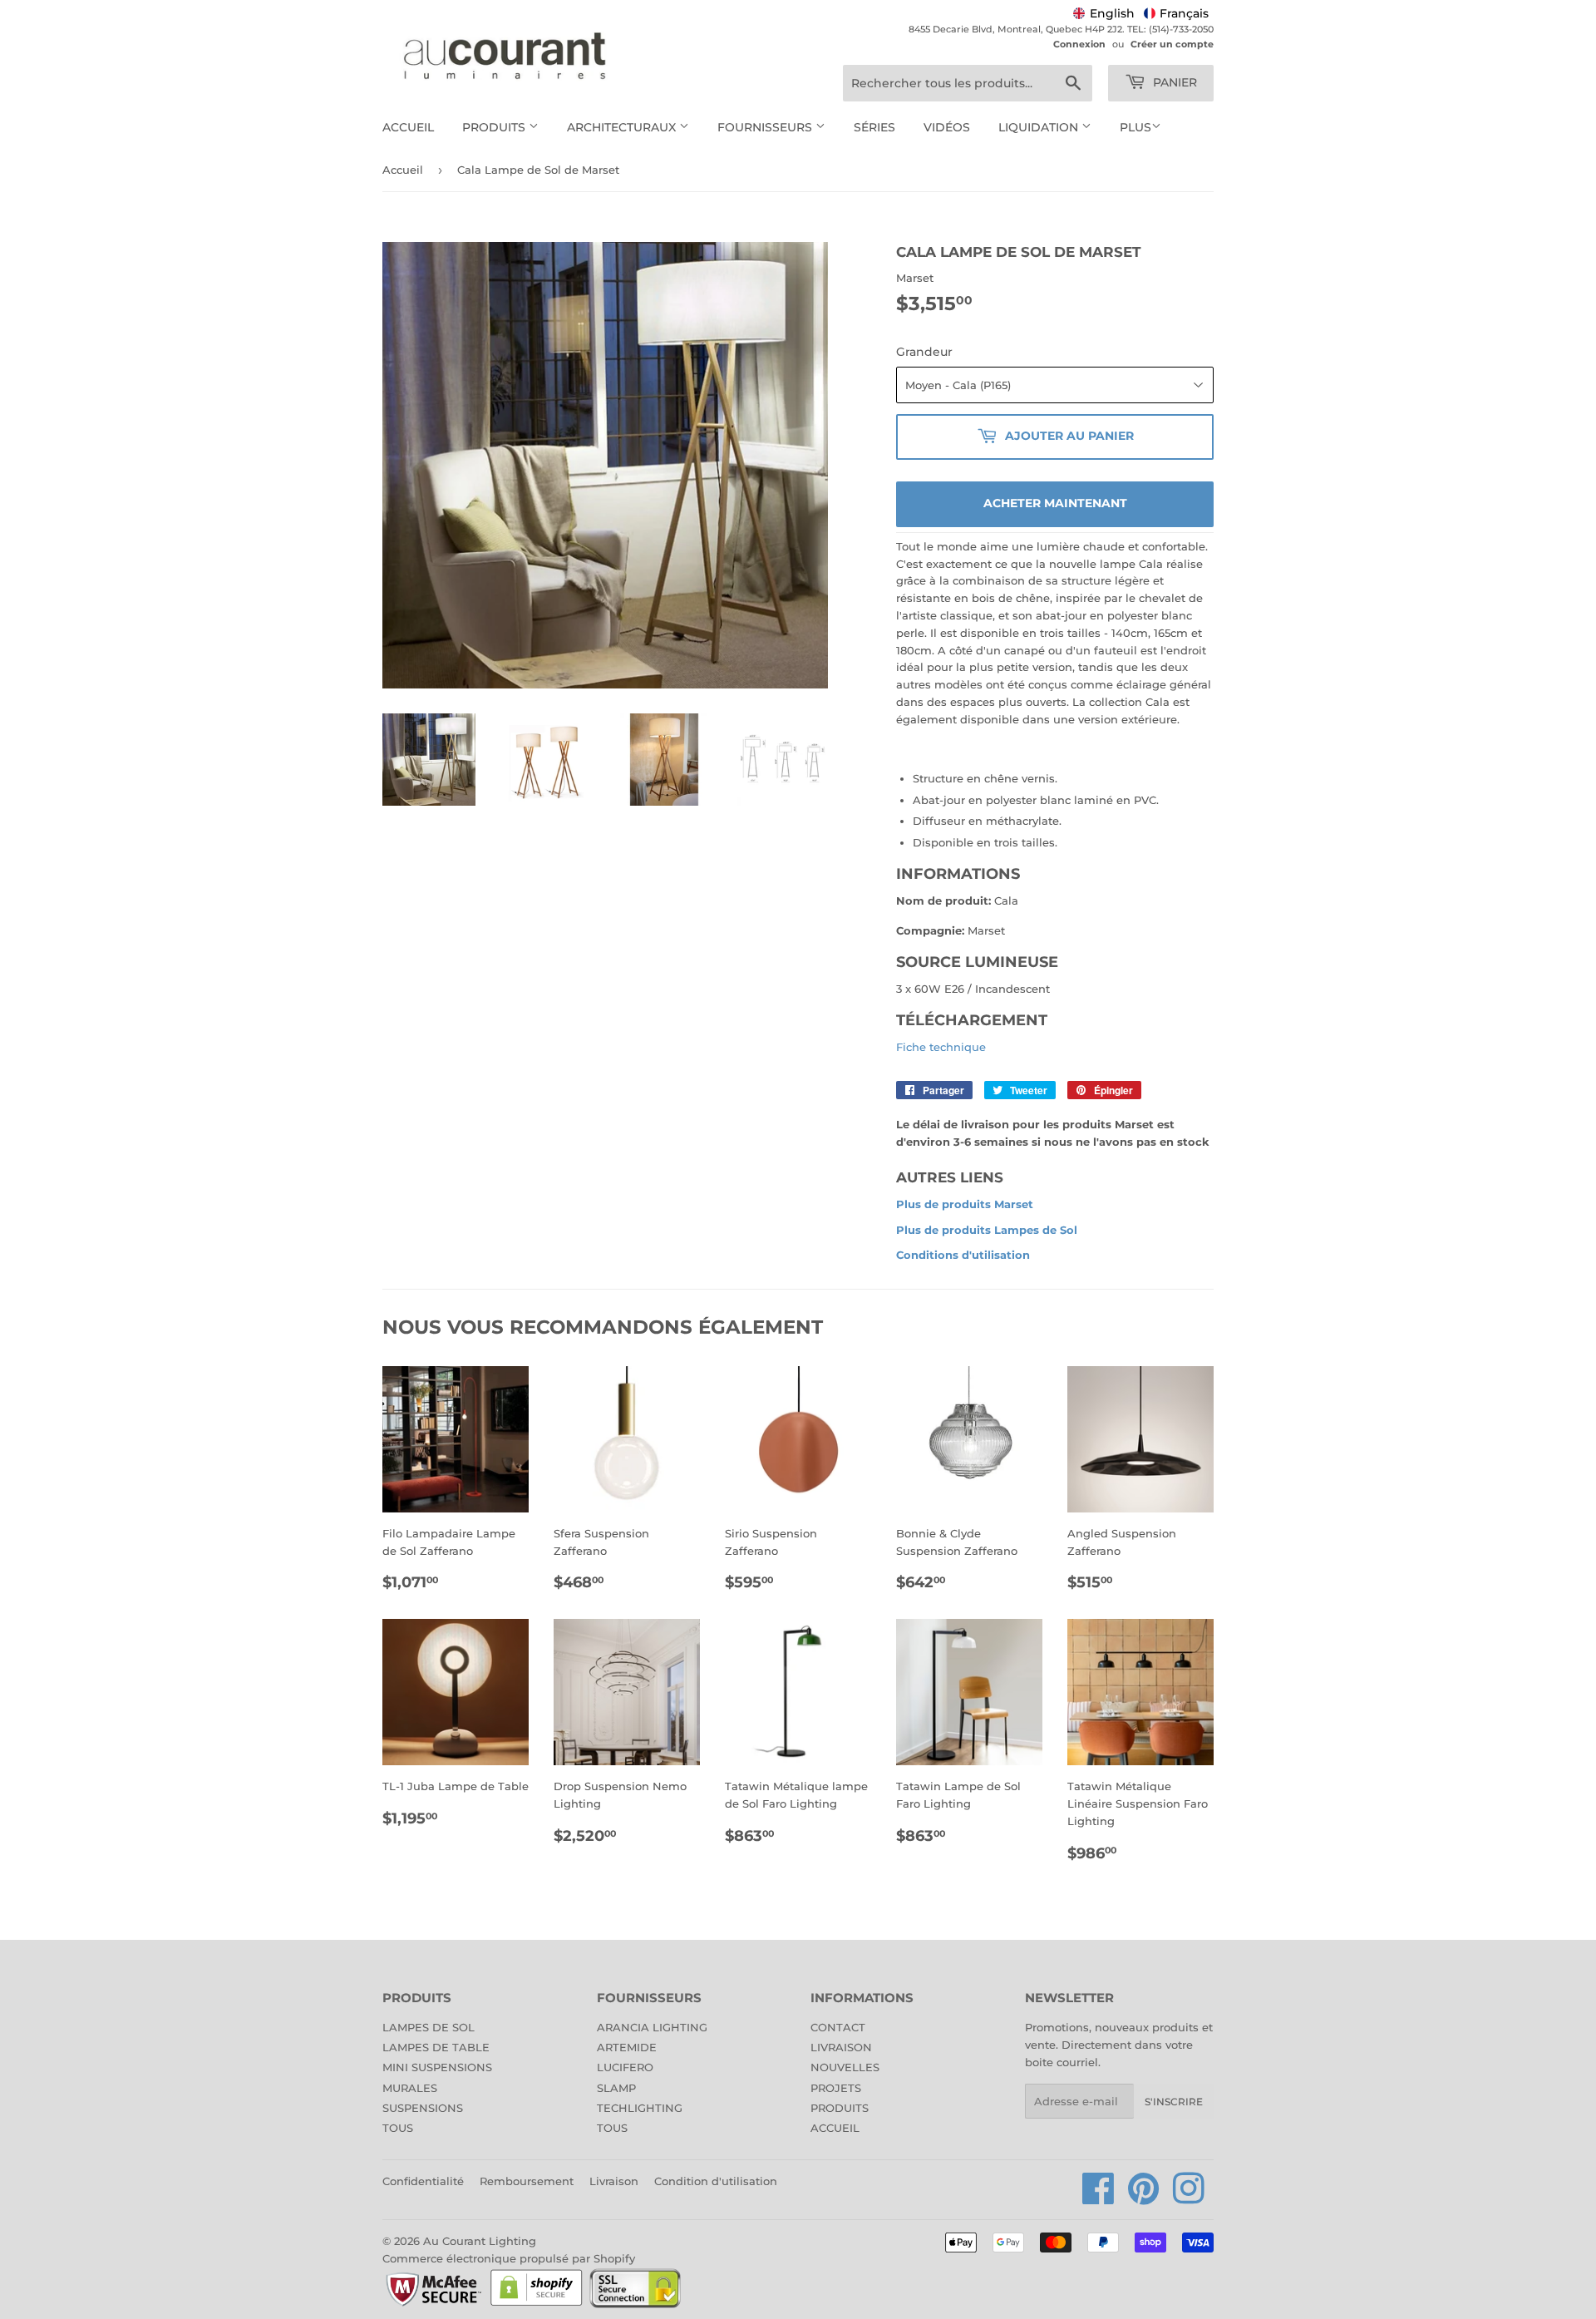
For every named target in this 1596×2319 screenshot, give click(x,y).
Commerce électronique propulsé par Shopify (509, 2258)
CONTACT (838, 2027)
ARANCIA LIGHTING (652, 2027)
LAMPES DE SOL (429, 2027)
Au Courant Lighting (480, 2241)
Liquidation (1040, 127)
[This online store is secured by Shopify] (537, 2305)
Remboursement (527, 2181)
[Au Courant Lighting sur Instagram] (1189, 2198)
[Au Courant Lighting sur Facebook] (1098, 2198)
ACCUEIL (835, 2128)
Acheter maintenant (1055, 503)
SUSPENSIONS (423, 2108)
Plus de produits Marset (965, 1204)
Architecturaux (623, 127)
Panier (1173, 82)
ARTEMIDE (627, 2047)
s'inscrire (1174, 2102)
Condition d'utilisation (716, 2181)
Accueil (408, 127)
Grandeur (924, 352)
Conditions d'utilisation (963, 1255)
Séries (874, 127)
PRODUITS (840, 2108)
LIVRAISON (841, 2047)
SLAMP (616, 2088)
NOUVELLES (845, 2067)
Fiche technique (941, 1047)
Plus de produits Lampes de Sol (987, 1230)
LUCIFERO (625, 2067)
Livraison (614, 2181)
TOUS (398, 2128)
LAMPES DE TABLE (436, 2047)
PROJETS (836, 2088)
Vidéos (947, 127)
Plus (1135, 127)
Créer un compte (1172, 44)
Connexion (1079, 44)
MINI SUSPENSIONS (437, 2067)
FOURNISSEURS (766, 127)
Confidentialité (423, 2181)
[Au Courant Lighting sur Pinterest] (1144, 2198)
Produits (495, 127)
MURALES (410, 2088)
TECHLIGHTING (640, 2108)
